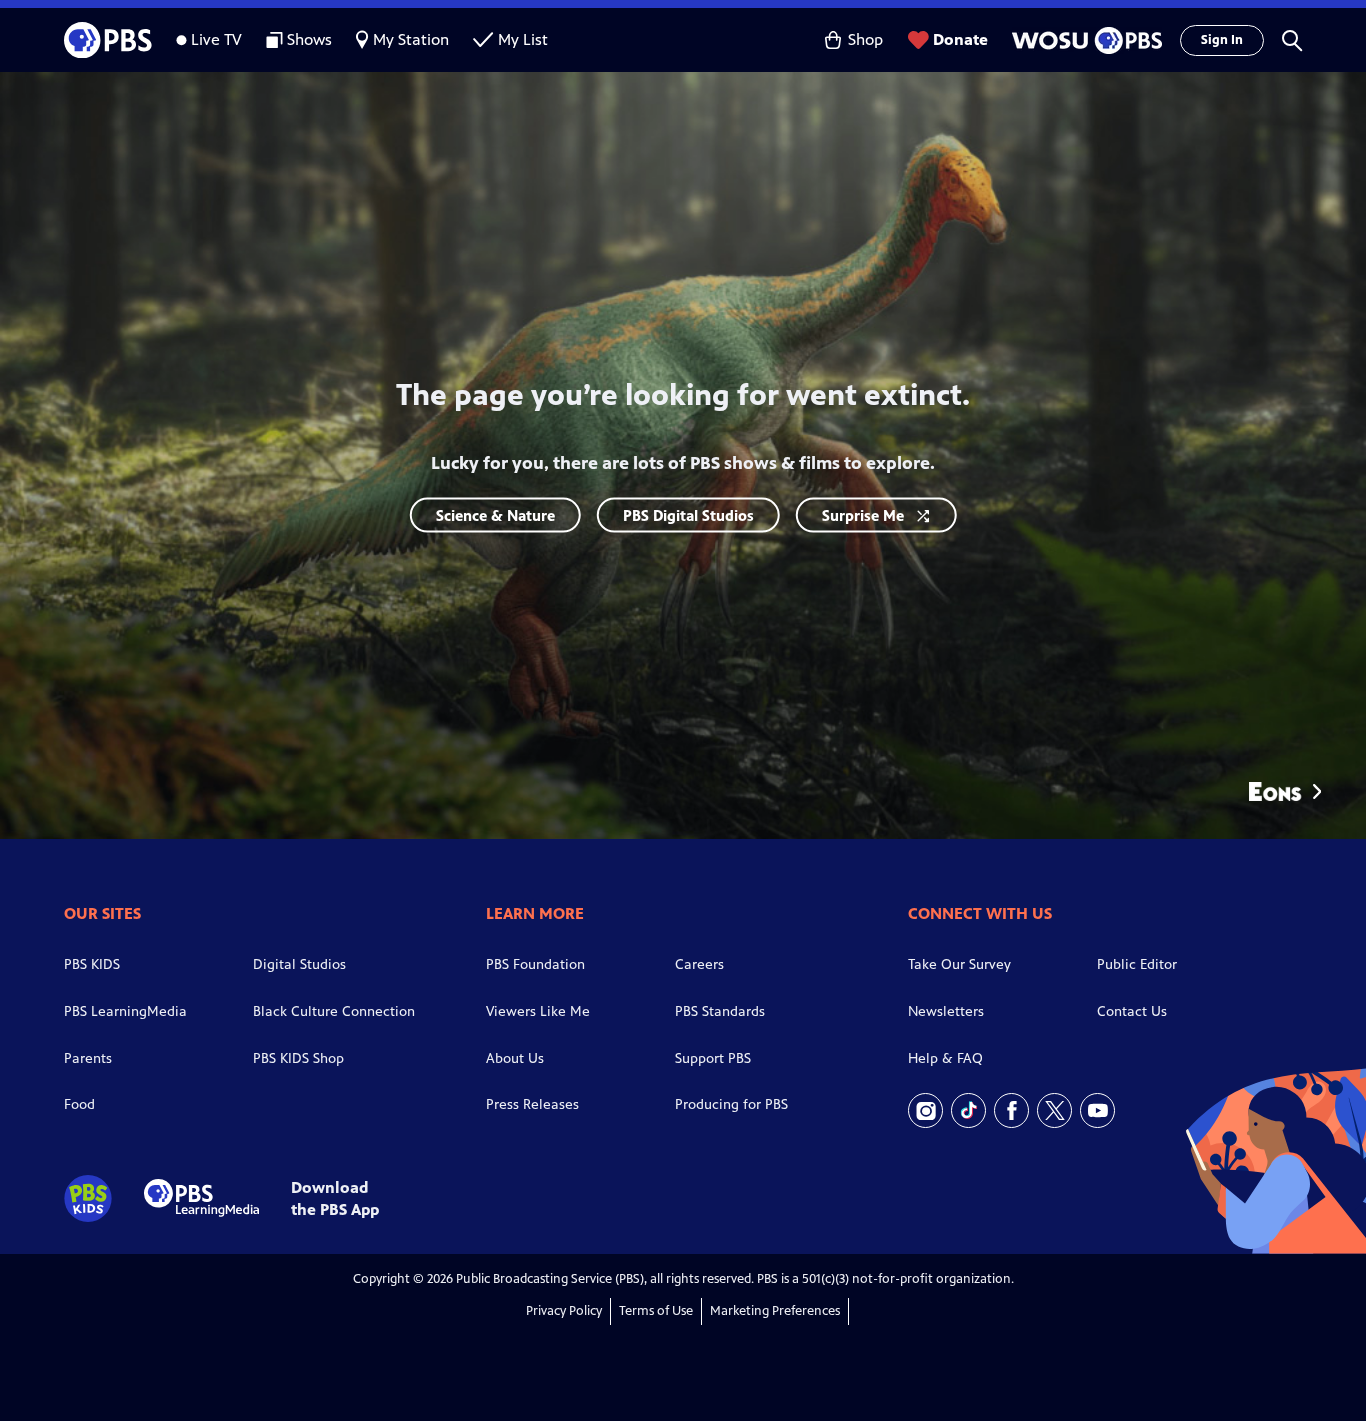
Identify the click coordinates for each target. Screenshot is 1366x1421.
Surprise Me (863, 515)
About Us (515, 1058)
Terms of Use (656, 1311)
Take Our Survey (959, 964)
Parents (88, 1058)
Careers (699, 964)
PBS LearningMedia (125, 1011)
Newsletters (946, 1011)
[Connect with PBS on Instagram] (925, 1110)
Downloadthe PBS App (335, 1198)
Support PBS (713, 1058)
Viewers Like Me (538, 1011)
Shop (865, 39)
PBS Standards (720, 1011)
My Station (411, 39)
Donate (960, 39)
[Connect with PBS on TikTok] (968, 1110)
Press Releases (532, 1104)
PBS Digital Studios (688, 515)
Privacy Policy (564, 1311)
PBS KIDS (92, 964)
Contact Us (1132, 1011)
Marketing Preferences (775, 1311)
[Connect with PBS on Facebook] (1011, 1110)
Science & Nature (495, 515)
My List (523, 39)
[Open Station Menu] (1084, 40)
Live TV (216, 39)
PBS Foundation (535, 964)
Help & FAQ (945, 1058)
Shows (309, 39)
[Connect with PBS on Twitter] (1054, 1110)
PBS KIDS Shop (298, 1058)
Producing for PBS (731, 1104)
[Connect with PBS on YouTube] (1097, 1110)
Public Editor (1137, 964)
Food (79, 1104)
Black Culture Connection (334, 1011)
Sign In (1222, 40)
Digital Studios (299, 964)
